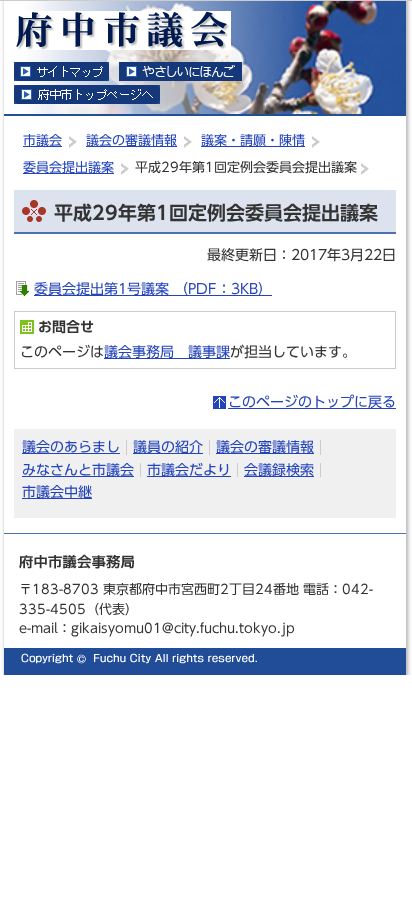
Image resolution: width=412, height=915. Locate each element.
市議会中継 (57, 491)
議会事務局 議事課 (167, 351)
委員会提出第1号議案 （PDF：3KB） (153, 288)
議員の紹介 (168, 446)
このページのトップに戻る (312, 401)
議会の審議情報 (131, 140)
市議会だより (189, 469)
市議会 (42, 140)
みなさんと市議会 (78, 469)
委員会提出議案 (68, 167)
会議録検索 (279, 469)
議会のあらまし (71, 446)
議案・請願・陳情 (253, 140)
